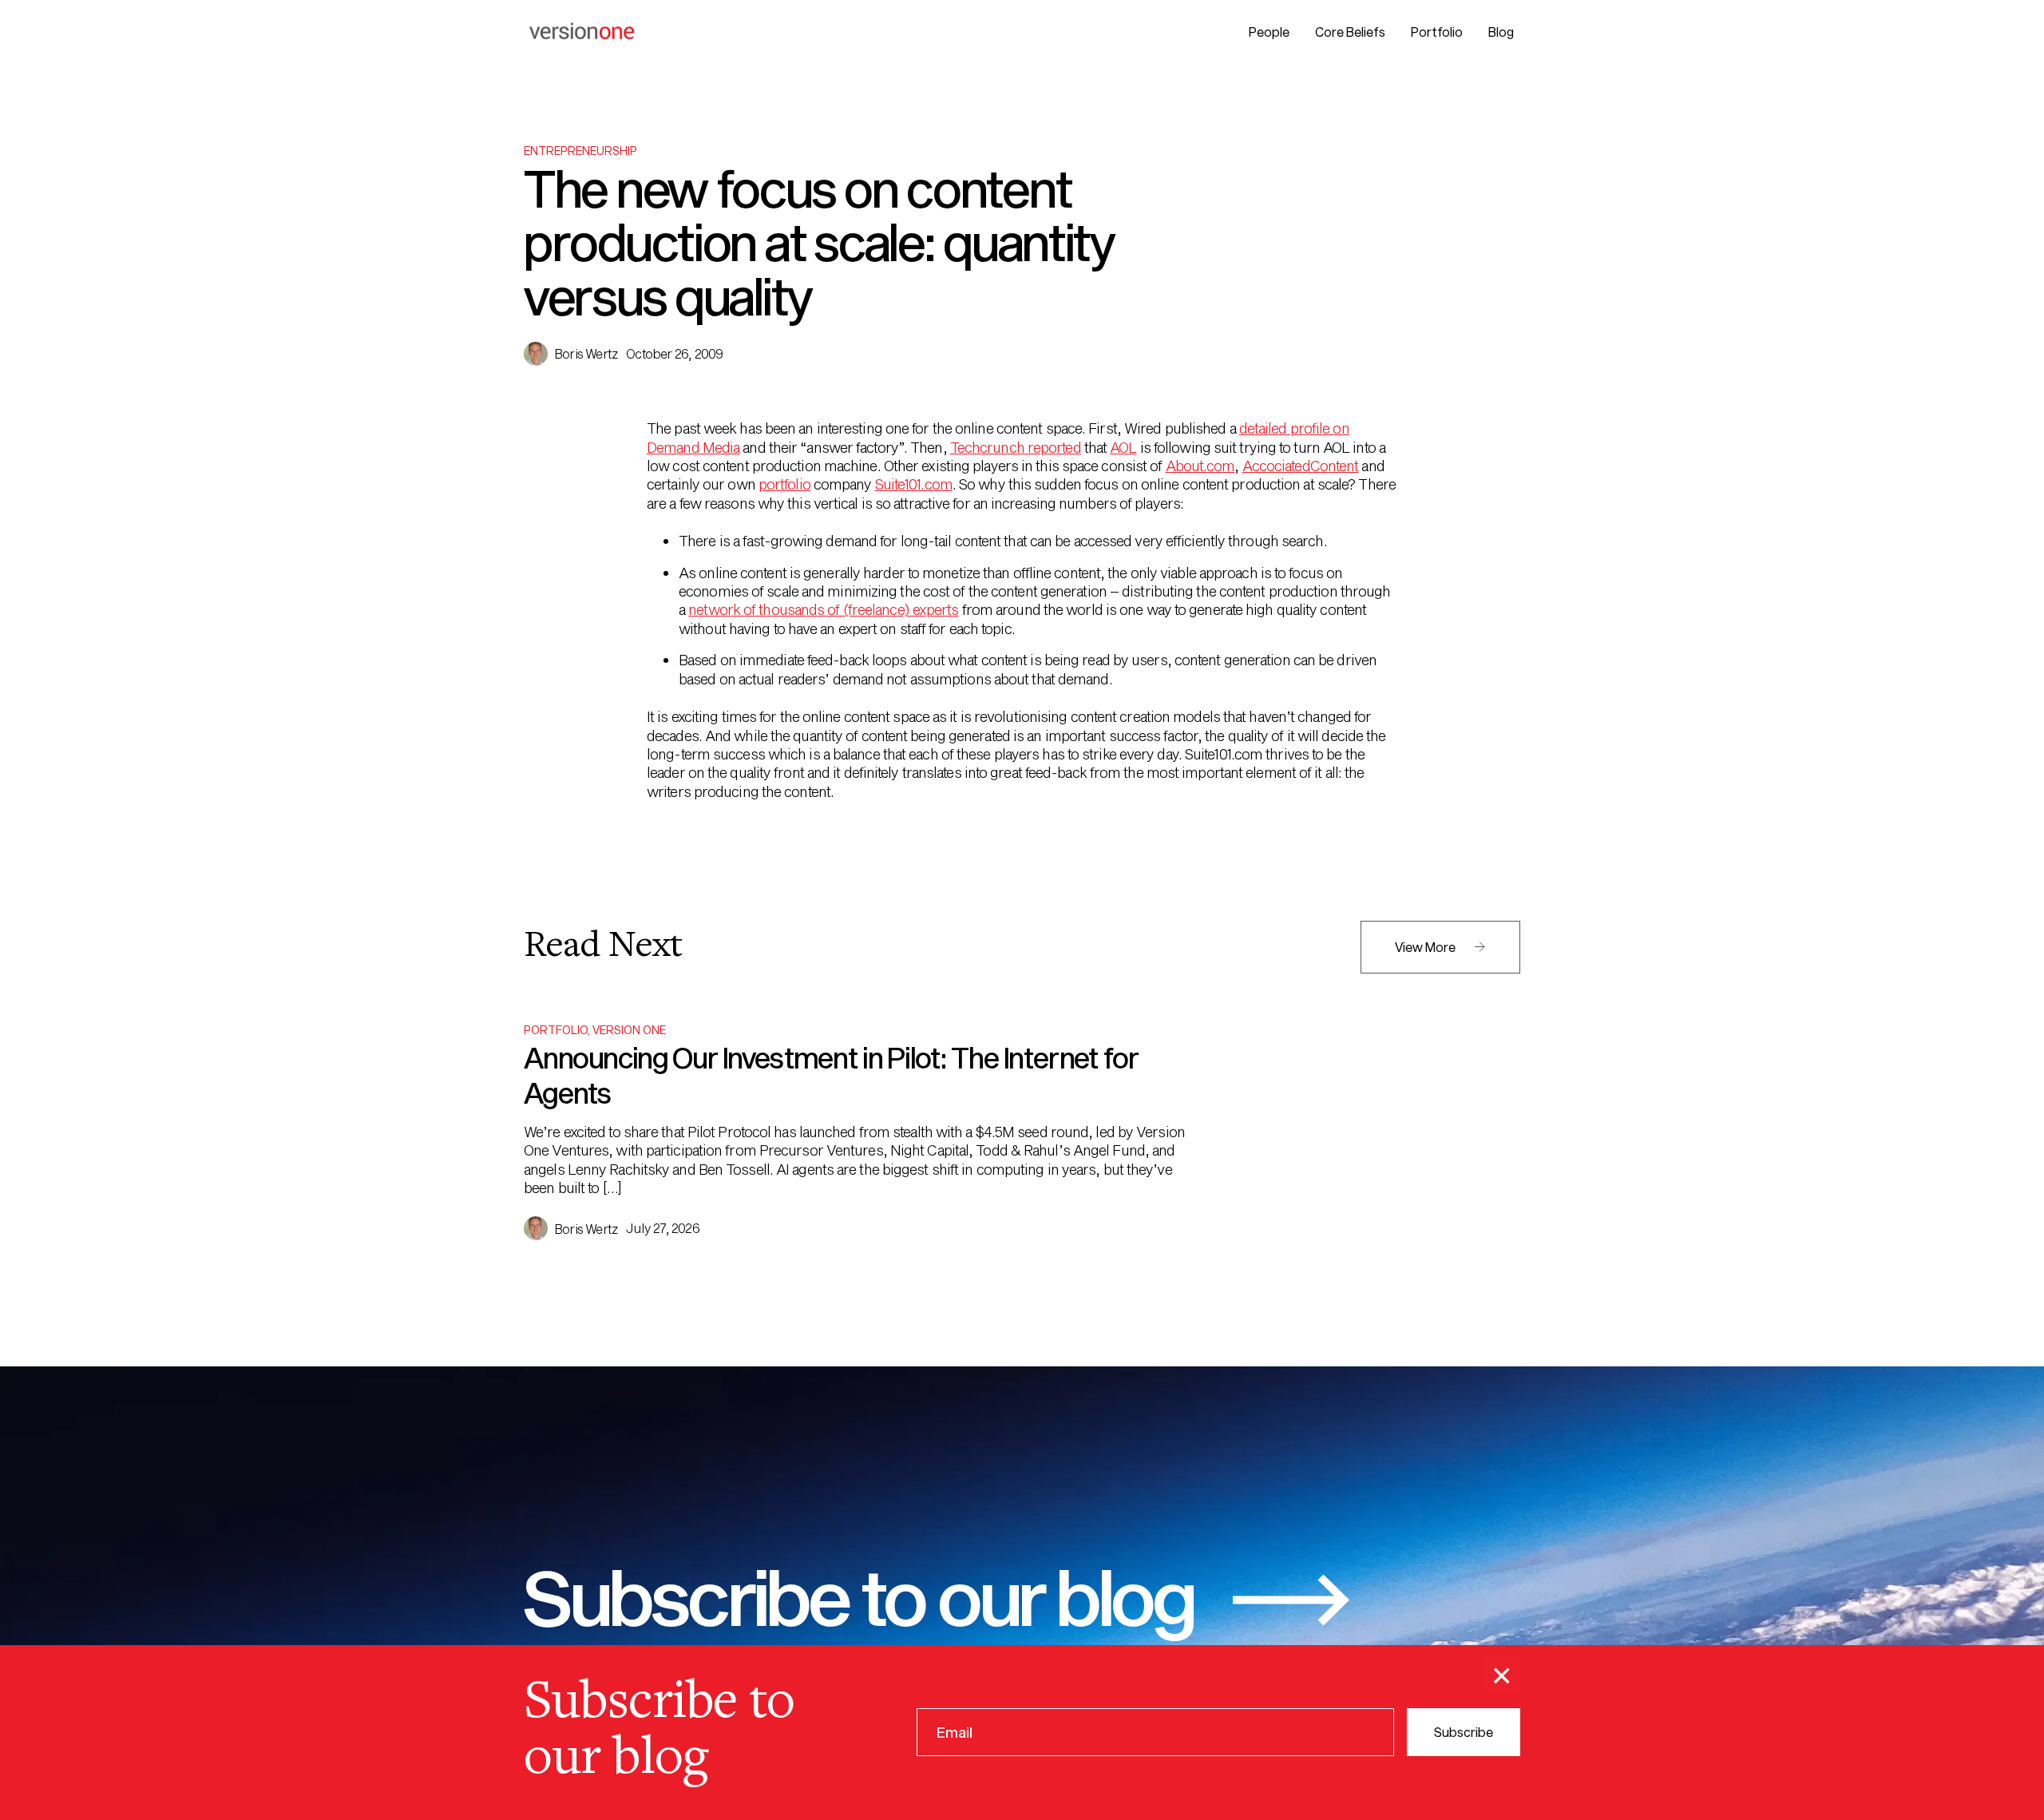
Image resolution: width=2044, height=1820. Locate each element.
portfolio (784, 484)
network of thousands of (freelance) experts (823, 609)
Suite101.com (914, 484)
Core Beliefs (1350, 32)
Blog (1501, 32)
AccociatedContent (1301, 466)
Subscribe (1464, 1732)
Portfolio (1437, 32)
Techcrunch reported (1016, 447)
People (1269, 32)
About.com (1200, 466)
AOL (1123, 447)
